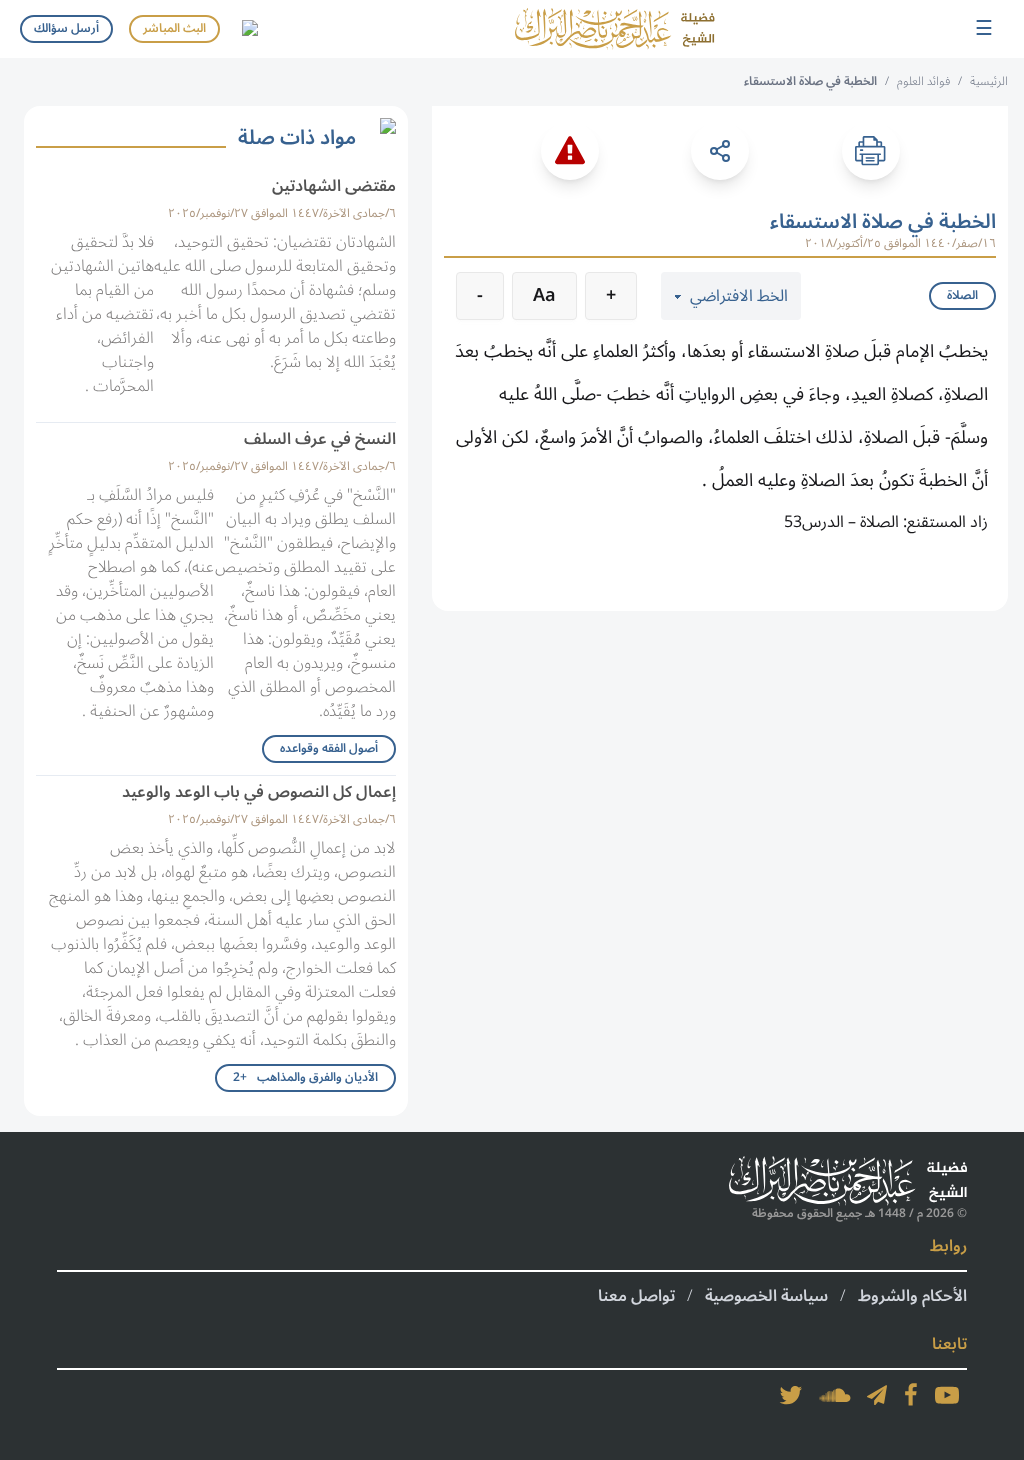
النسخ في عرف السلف (320, 439)
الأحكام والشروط (912, 1296)
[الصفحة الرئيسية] (615, 29)
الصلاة (962, 295)
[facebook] (911, 1395)
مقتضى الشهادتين (334, 186)
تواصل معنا (636, 1296)
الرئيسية (989, 81)
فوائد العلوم (923, 81)
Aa (544, 295)
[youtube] (947, 1395)
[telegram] (877, 1395)
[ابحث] (249, 29)
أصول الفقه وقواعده (329, 748)
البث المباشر (174, 28)
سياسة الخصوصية (766, 1296)
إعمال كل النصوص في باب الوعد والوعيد (259, 792)
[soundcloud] (835, 1395)
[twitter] (791, 1395)
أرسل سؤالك (66, 28)
